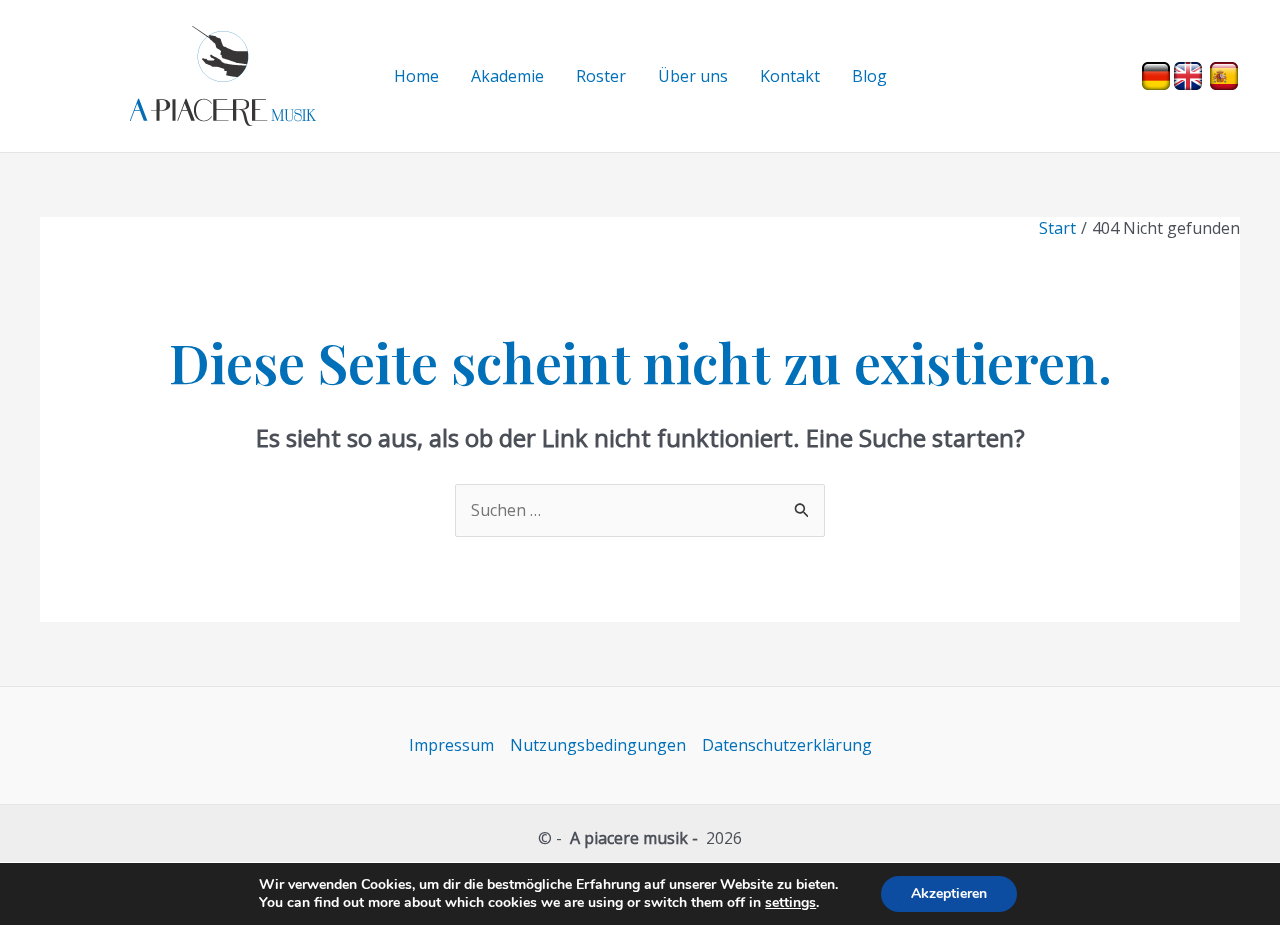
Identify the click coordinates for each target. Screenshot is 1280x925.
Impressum (451, 745)
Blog (869, 76)
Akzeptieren (949, 893)
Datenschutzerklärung (787, 745)
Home (416, 76)
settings (790, 903)
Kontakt (790, 76)
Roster (601, 76)
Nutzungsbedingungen (598, 745)
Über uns (693, 76)
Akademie (507, 76)
